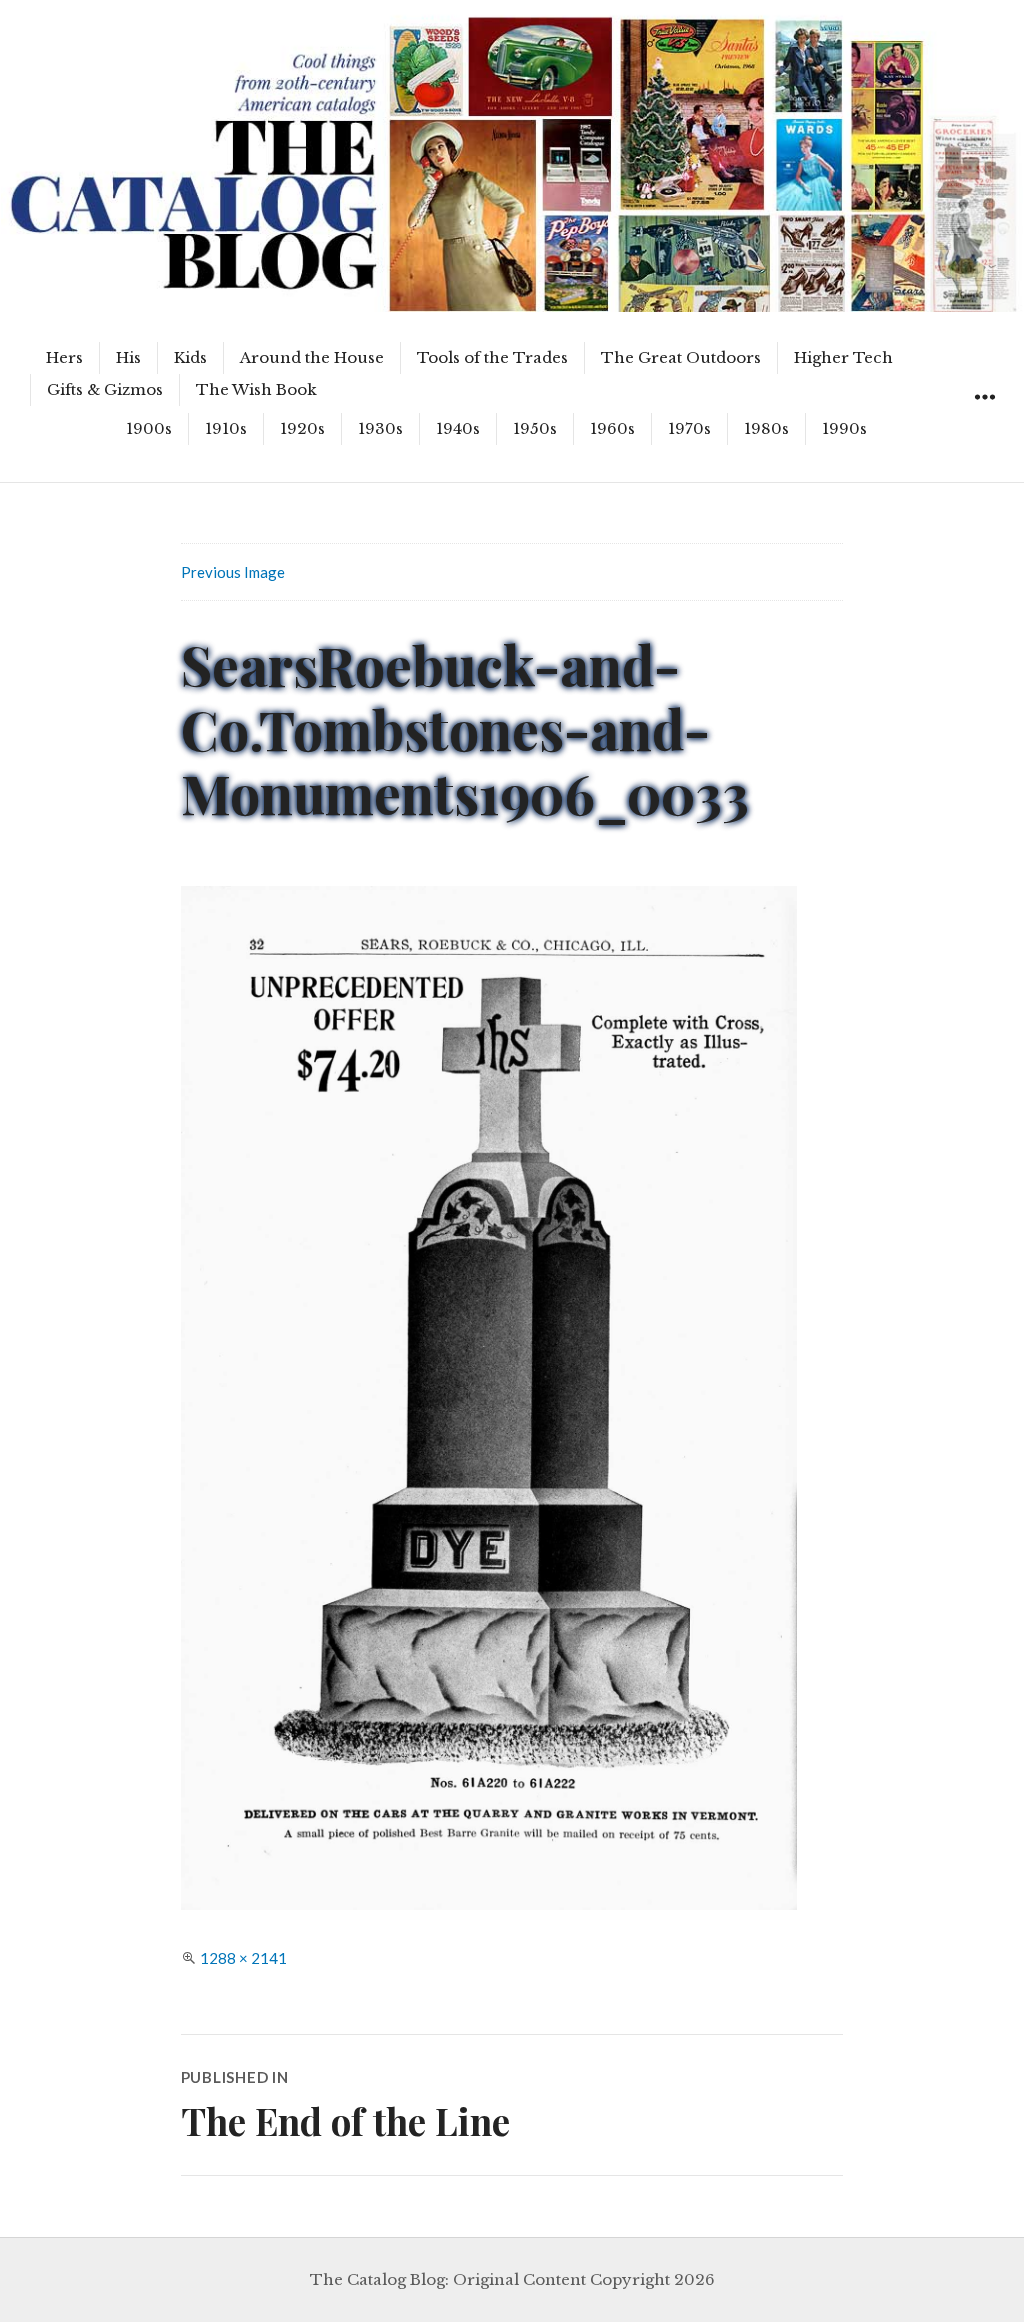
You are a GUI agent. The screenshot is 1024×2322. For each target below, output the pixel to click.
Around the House (312, 357)
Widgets (984, 419)
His (128, 357)
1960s (612, 428)
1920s (302, 428)
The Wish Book (256, 389)
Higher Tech (843, 357)
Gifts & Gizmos (105, 389)
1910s (226, 428)
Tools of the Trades (492, 357)
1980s (766, 428)
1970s (689, 428)
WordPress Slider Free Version (93, 15)
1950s (535, 428)
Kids (190, 357)
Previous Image (233, 572)
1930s (380, 428)
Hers (64, 357)
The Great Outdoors (681, 357)
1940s (458, 428)
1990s (844, 428)
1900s (149, 428)
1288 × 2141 (243, 1958)
